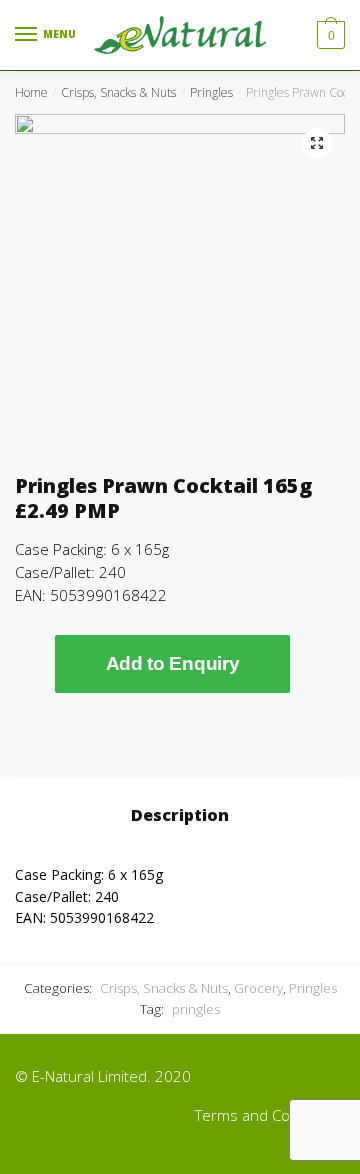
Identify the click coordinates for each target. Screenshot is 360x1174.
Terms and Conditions (270, 1115)
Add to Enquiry (173, 663)
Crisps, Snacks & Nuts (118, 92)
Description (180, 815)
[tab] (180, 816)
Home (31, 92)
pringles (196, 1009)
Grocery (258, 988)
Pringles (211, 92)
